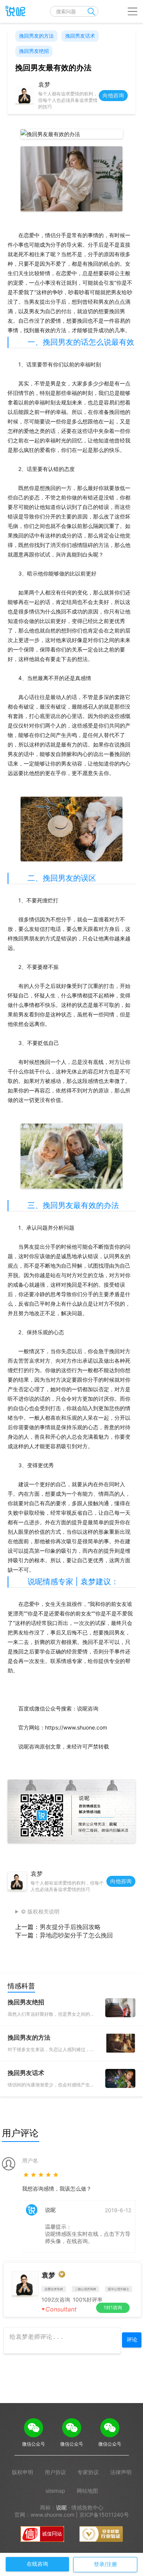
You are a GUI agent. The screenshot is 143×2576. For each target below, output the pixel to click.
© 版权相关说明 (40, 1911)
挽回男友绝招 (34, 51)
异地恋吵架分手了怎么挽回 (76, 1935)
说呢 (61, 2507)
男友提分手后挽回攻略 (70, 1927)
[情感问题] (13, 11)
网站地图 (87, 2491)
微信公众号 (34, 2444)
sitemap (55, 2491)
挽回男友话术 (80, 36)
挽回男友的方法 (36, 36)
